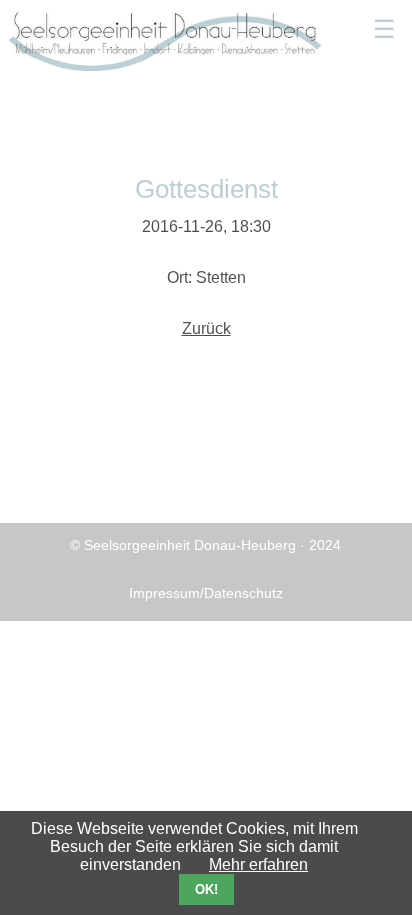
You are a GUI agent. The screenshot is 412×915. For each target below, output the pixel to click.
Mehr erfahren (258, 864)
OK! (206, 889)
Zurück (206, 328)
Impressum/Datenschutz (206, 593)
